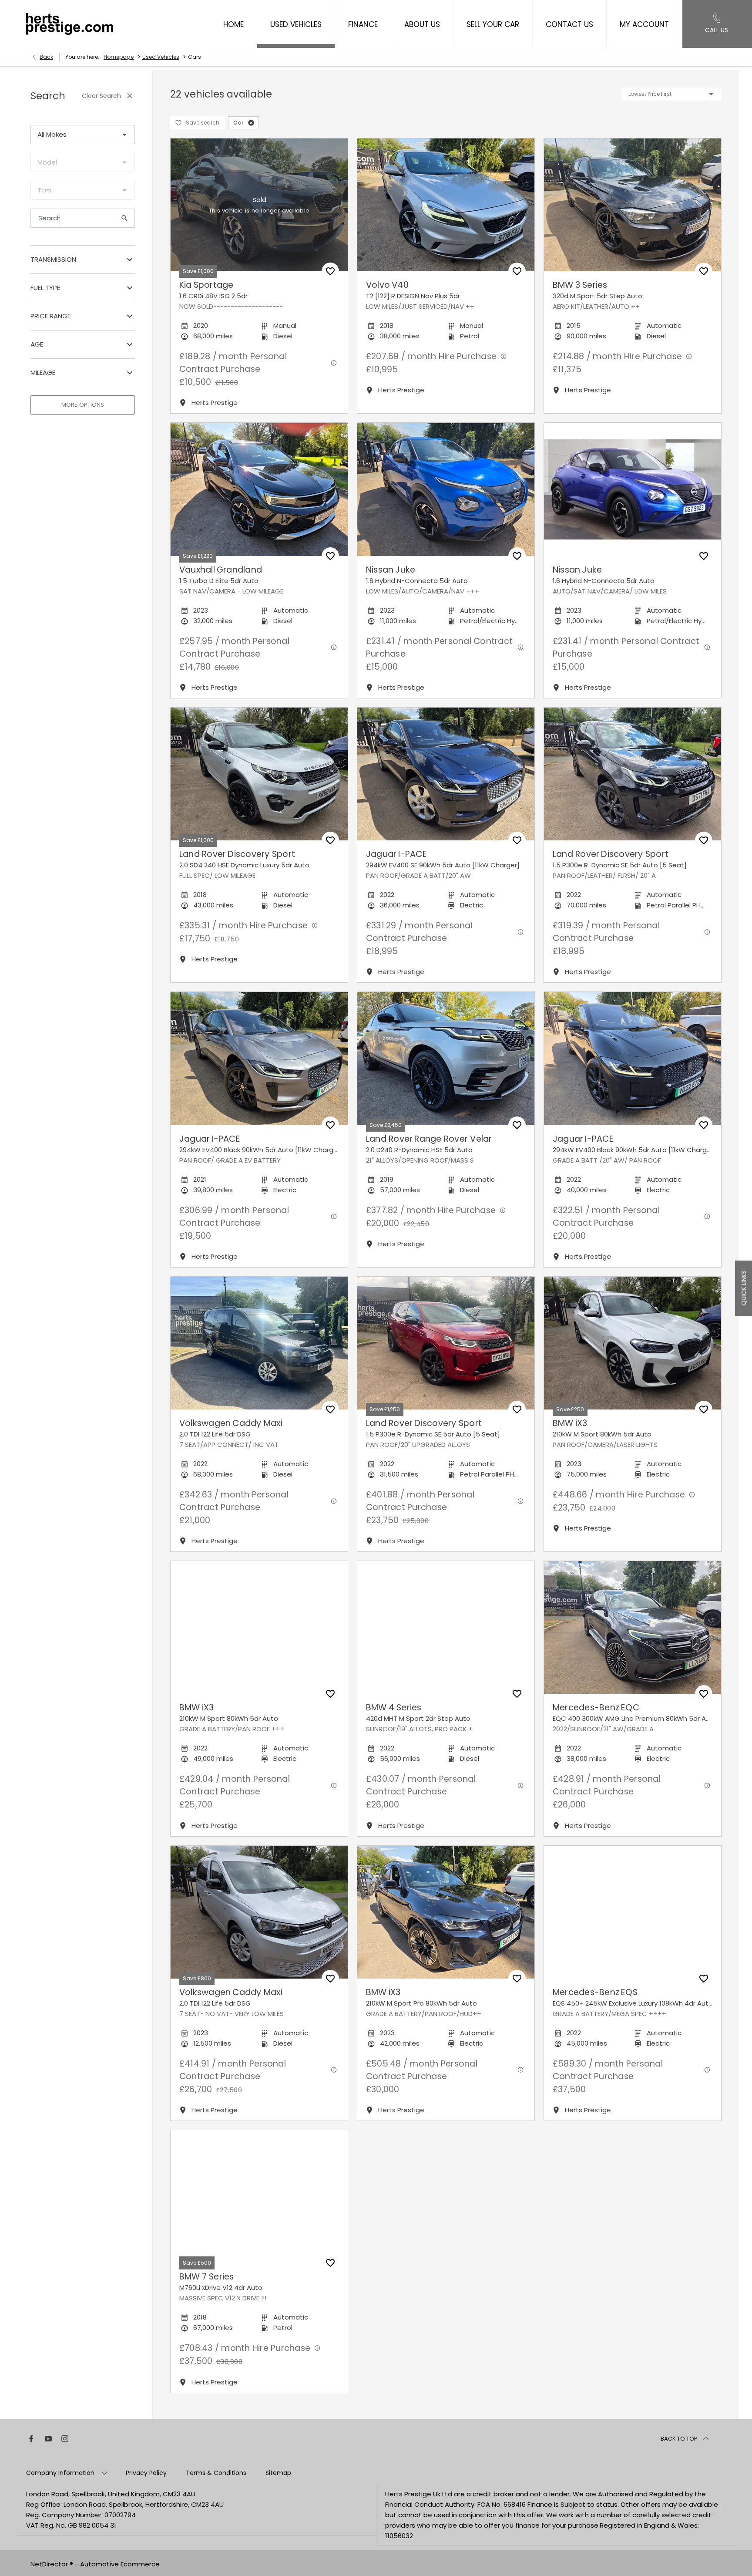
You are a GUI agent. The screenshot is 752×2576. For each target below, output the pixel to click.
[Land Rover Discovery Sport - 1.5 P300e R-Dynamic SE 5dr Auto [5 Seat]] (633, 774)
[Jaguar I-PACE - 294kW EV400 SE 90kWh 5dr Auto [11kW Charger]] (446, 774)
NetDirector (50, 2564)
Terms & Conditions (216, 2473)
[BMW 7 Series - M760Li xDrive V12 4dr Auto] (259, 2197)
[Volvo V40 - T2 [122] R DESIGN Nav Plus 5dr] (446, 205)
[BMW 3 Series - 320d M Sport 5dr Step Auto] (633, 205)
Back (46, 57)
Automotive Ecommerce (120, 2564)
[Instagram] (65, 2438)
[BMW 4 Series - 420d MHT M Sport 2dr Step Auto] (446, 1627)
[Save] (330, 271)
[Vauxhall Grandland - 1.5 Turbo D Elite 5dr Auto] (259, 489)
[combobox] (83, 135)
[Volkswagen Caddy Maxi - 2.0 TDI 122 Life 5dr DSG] (259, 1343)
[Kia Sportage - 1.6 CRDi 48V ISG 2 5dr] (259, 205)
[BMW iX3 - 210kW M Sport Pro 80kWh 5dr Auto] (446, 1912)
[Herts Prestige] (70, 24)
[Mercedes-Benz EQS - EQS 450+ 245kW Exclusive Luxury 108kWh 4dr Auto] (633, 1912)
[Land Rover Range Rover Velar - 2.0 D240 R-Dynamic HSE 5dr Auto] (446, 1058)
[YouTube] (48, 2438)
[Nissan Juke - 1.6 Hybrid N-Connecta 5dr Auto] (446, 489)
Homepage (119, 57)
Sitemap (278, 2473)
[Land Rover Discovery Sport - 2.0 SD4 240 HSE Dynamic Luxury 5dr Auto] (259, 774)
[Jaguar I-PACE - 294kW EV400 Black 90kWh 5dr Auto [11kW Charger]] (259, 1058)
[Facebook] (31, 2438)
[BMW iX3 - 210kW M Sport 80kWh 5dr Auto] (633, 1343)
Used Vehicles (161, 57)
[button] (251, 123)
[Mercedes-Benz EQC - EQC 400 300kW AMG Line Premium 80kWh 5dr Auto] (633, 1627)
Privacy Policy (146, 2473)
